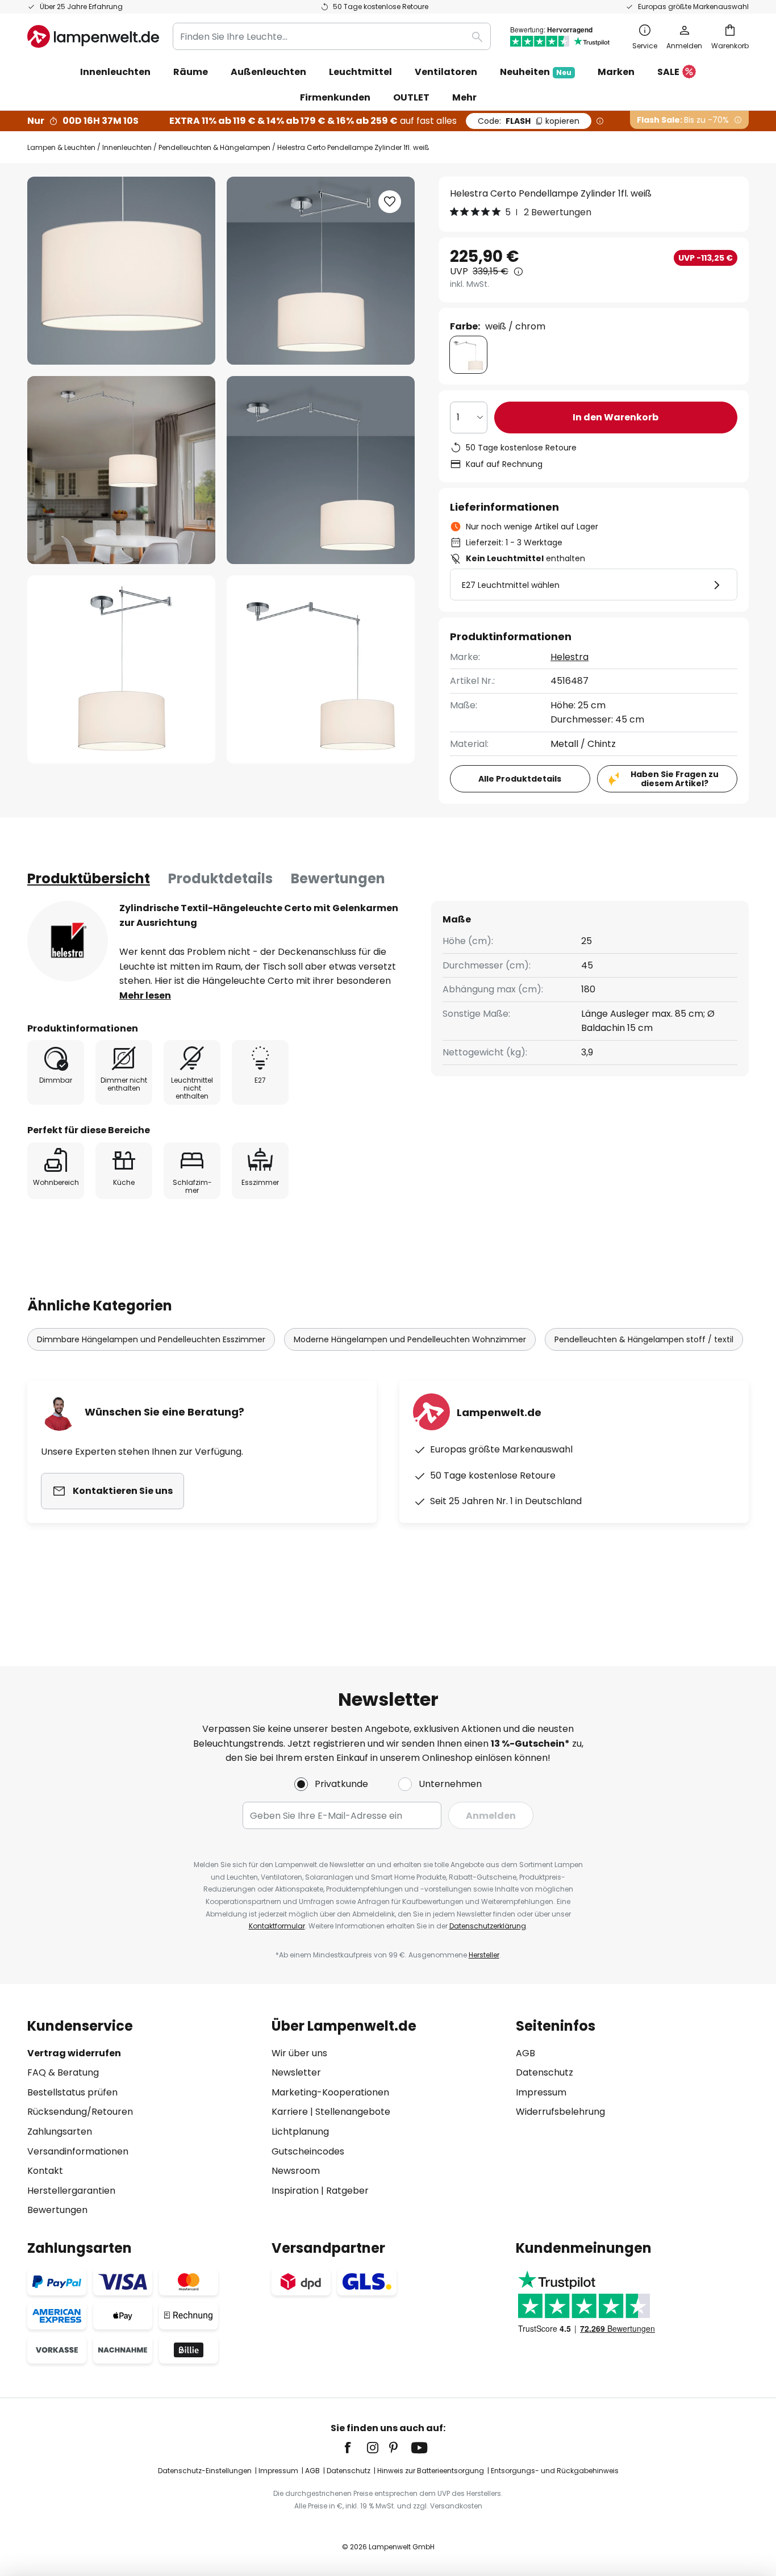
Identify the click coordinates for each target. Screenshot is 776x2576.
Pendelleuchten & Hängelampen (214, 147)
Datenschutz (545, 2072)
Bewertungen (338, 878)
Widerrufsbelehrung (560, 2112)
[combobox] (332, 36)
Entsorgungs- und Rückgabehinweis (555, 2471)
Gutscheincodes (308, 2151)
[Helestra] (68, 941)
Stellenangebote (353, 2112)
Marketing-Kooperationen (330, 2092)
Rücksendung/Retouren (80, 2112)
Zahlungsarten (60, 2132)
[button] (121, 470)
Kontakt (45, 2171)
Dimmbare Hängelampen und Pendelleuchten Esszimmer (151, 1339)
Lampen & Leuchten (61, 147)
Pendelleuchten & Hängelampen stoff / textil (644, 1339)
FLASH (529, 121)
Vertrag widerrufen (74, 2053)
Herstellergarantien (71, 2191)
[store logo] (93, 36)
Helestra (570, 657)
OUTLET (411, 97)
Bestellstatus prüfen (72, 2092)
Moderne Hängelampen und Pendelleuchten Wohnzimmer (410, 1339)
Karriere (290, 2112)
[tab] (89, 879)
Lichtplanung (300, 2132)
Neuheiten (536, 72)
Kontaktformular (277, 1926)
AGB (525, 2053)
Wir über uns (299, 2053)
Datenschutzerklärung (488, 1926)
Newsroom (296, 2171)
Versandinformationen (78, 2151)
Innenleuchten (127, 147)
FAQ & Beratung (63, 2072)
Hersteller (484, 1955)
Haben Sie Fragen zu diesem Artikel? (675, 779)
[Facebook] (355, 2448)
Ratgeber (347, 2191)
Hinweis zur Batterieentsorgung (431, 2471)
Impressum (541, 2092)
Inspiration (295, 2191)
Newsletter (296, 2072)
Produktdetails (220, 878)
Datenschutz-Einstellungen (205, 2471)
